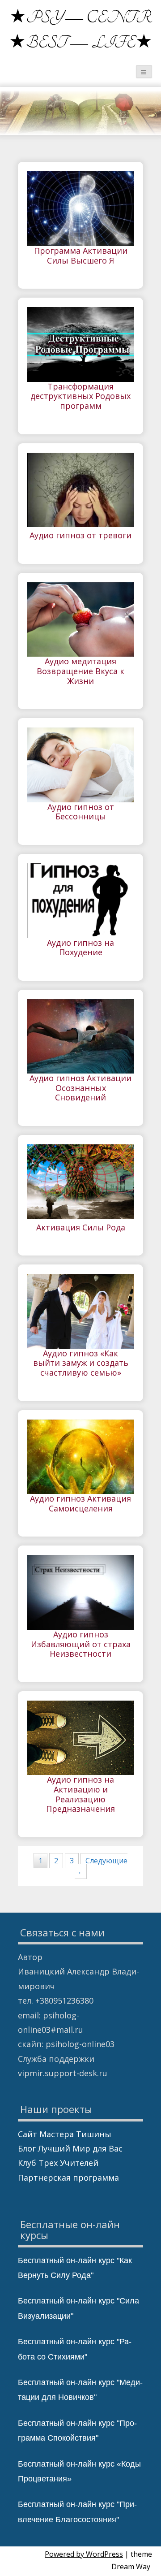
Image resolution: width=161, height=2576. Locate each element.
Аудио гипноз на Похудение (80, 948)
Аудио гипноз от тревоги (80, 536)
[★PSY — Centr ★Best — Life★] (20, 11)
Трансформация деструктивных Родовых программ (80, 396)
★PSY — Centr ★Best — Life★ (81, 30)
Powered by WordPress (84, 2554)
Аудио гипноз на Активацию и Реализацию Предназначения (80, 1795)
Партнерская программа (68, 2178)
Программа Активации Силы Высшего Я (81, 256)
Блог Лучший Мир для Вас (70, 2148)
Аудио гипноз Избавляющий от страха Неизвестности (81, 1644)
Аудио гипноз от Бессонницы (81, 812)
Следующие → (101, 1866)
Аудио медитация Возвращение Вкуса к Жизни (80, 671)
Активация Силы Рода (81, 1228)
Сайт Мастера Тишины (65, 2134)
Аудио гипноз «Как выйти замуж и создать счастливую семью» (81, 1363)
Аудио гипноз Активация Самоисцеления (80, 1504)
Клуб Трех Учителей (58, 2163)
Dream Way (131, 2567)
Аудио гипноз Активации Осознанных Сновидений (80, 1088)
